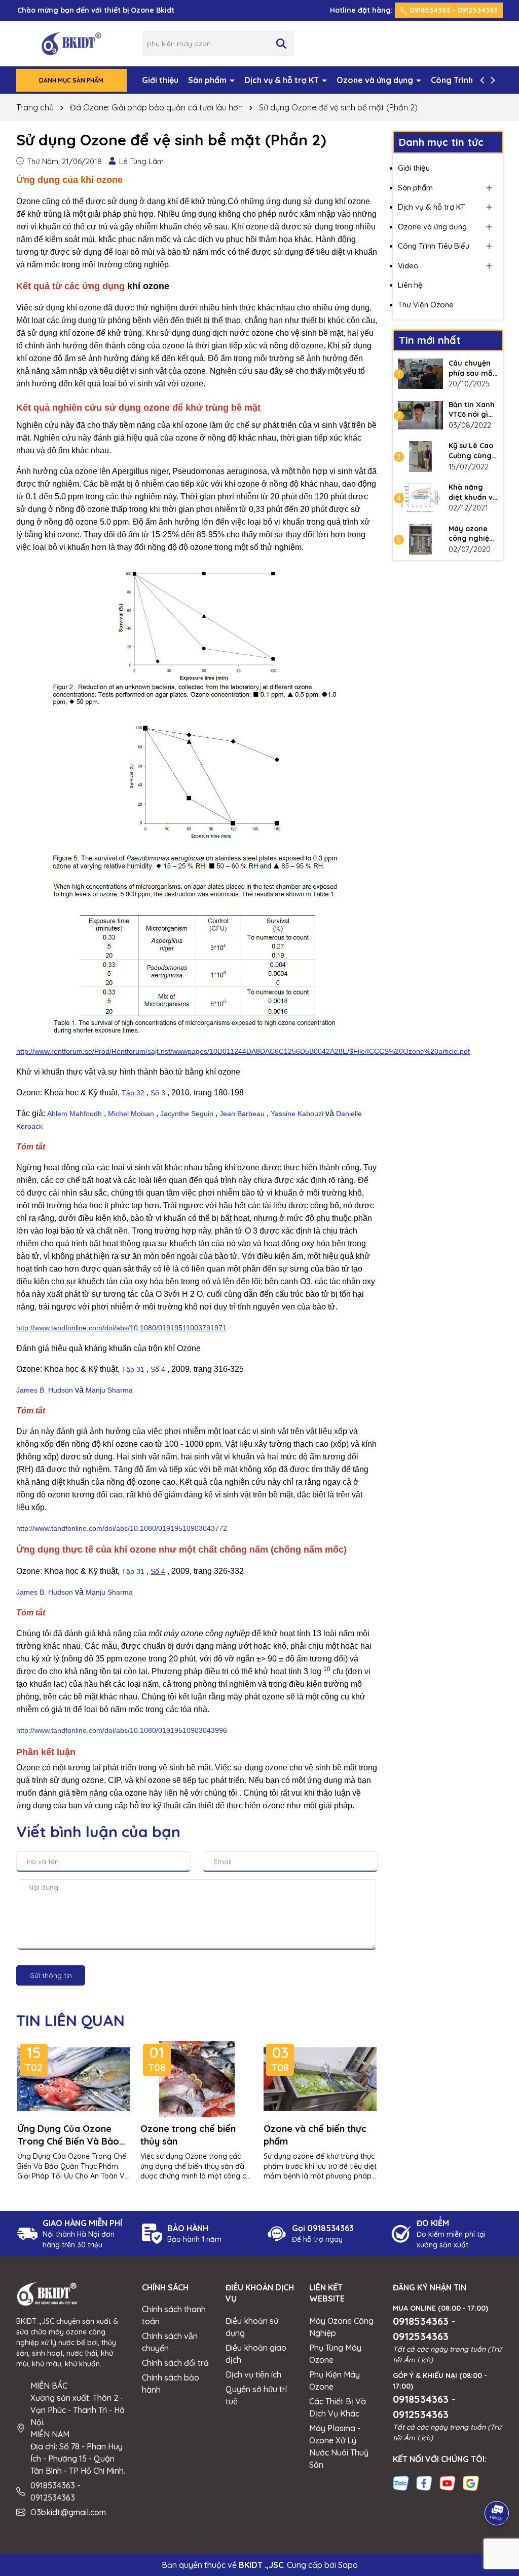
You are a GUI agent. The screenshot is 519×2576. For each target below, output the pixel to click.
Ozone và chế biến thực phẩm (315, 2135)
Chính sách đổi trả (175, 2363)
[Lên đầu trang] (497, 2485)
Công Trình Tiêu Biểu (434, 246)
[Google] (471, 2482)
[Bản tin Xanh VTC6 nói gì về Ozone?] (421, 415)
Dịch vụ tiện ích (253, 2374)
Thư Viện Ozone (426, 305)
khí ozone (148, 286)
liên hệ (176, 1793)
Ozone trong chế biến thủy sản (188, 2135)
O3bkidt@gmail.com (68, 2512)
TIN (70, 2020)
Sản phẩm (208, 80)
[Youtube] (448, 2482)
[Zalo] (401, 2482)
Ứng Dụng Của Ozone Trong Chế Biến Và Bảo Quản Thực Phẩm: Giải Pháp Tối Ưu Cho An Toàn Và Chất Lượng (72, 2135)
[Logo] (71, 43)
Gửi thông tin (51, 1975)
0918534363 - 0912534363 (453, 10)
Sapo (348, 2565)
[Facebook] (424, 2482)
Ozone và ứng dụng (376, 80)
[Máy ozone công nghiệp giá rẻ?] (421, 539)
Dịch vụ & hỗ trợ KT (283, 80)
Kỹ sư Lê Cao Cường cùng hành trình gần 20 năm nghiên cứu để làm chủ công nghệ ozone (471, 451)
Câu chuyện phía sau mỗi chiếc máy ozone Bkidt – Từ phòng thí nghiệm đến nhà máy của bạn (473, 368)
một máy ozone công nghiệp (199, 1633)
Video (408, 266)
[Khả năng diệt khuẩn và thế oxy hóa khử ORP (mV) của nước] (421, 498)
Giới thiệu (160, 80)
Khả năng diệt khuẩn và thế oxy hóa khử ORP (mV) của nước (473, 492)
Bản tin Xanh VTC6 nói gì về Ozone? (472, 410)
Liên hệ (410, 285)
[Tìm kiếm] (281, 44)
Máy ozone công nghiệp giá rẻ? (471, 534)
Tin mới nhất (430, 340)
